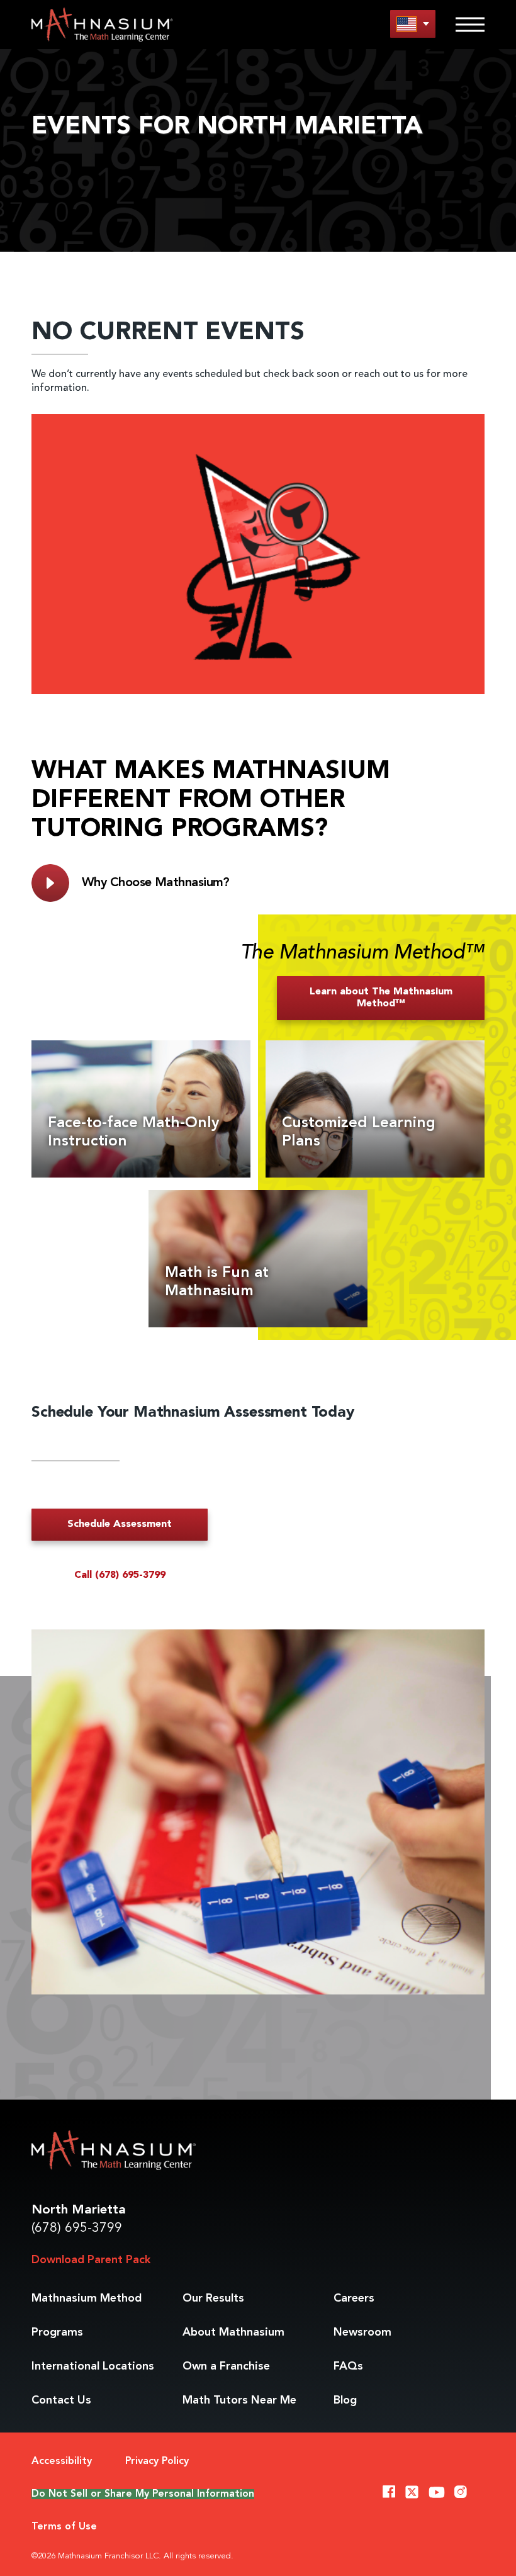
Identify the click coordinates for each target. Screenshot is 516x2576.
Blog (345, 2400)
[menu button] (413, 24)
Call (120, 1575)
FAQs (348, 2366)
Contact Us (61, 2400)
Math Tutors (239, 2400)
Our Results (213, 2298)
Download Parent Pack (91, 2260)
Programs (57, 2332)
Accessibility (62, 2461)
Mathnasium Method (87, 2298)
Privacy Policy (157, 2461)
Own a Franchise (226, 2366)
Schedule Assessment (120, 1524)
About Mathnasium (233, 2332)
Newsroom (362, 2332)
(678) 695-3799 (77, 2228)
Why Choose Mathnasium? (156, 883)
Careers (354, 2298)
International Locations (93, 2366)
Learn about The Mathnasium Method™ (381, 998)
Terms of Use (64, 2527)
